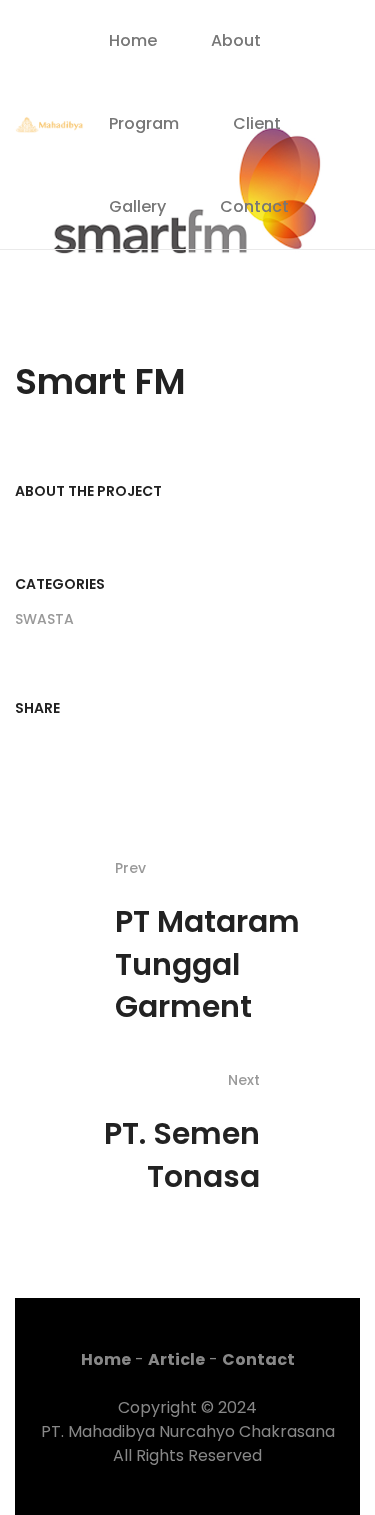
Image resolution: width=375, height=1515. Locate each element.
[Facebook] (323, 93)
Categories (60, 584)
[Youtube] (323, 156)
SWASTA (44, 619)
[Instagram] (323, 125)
